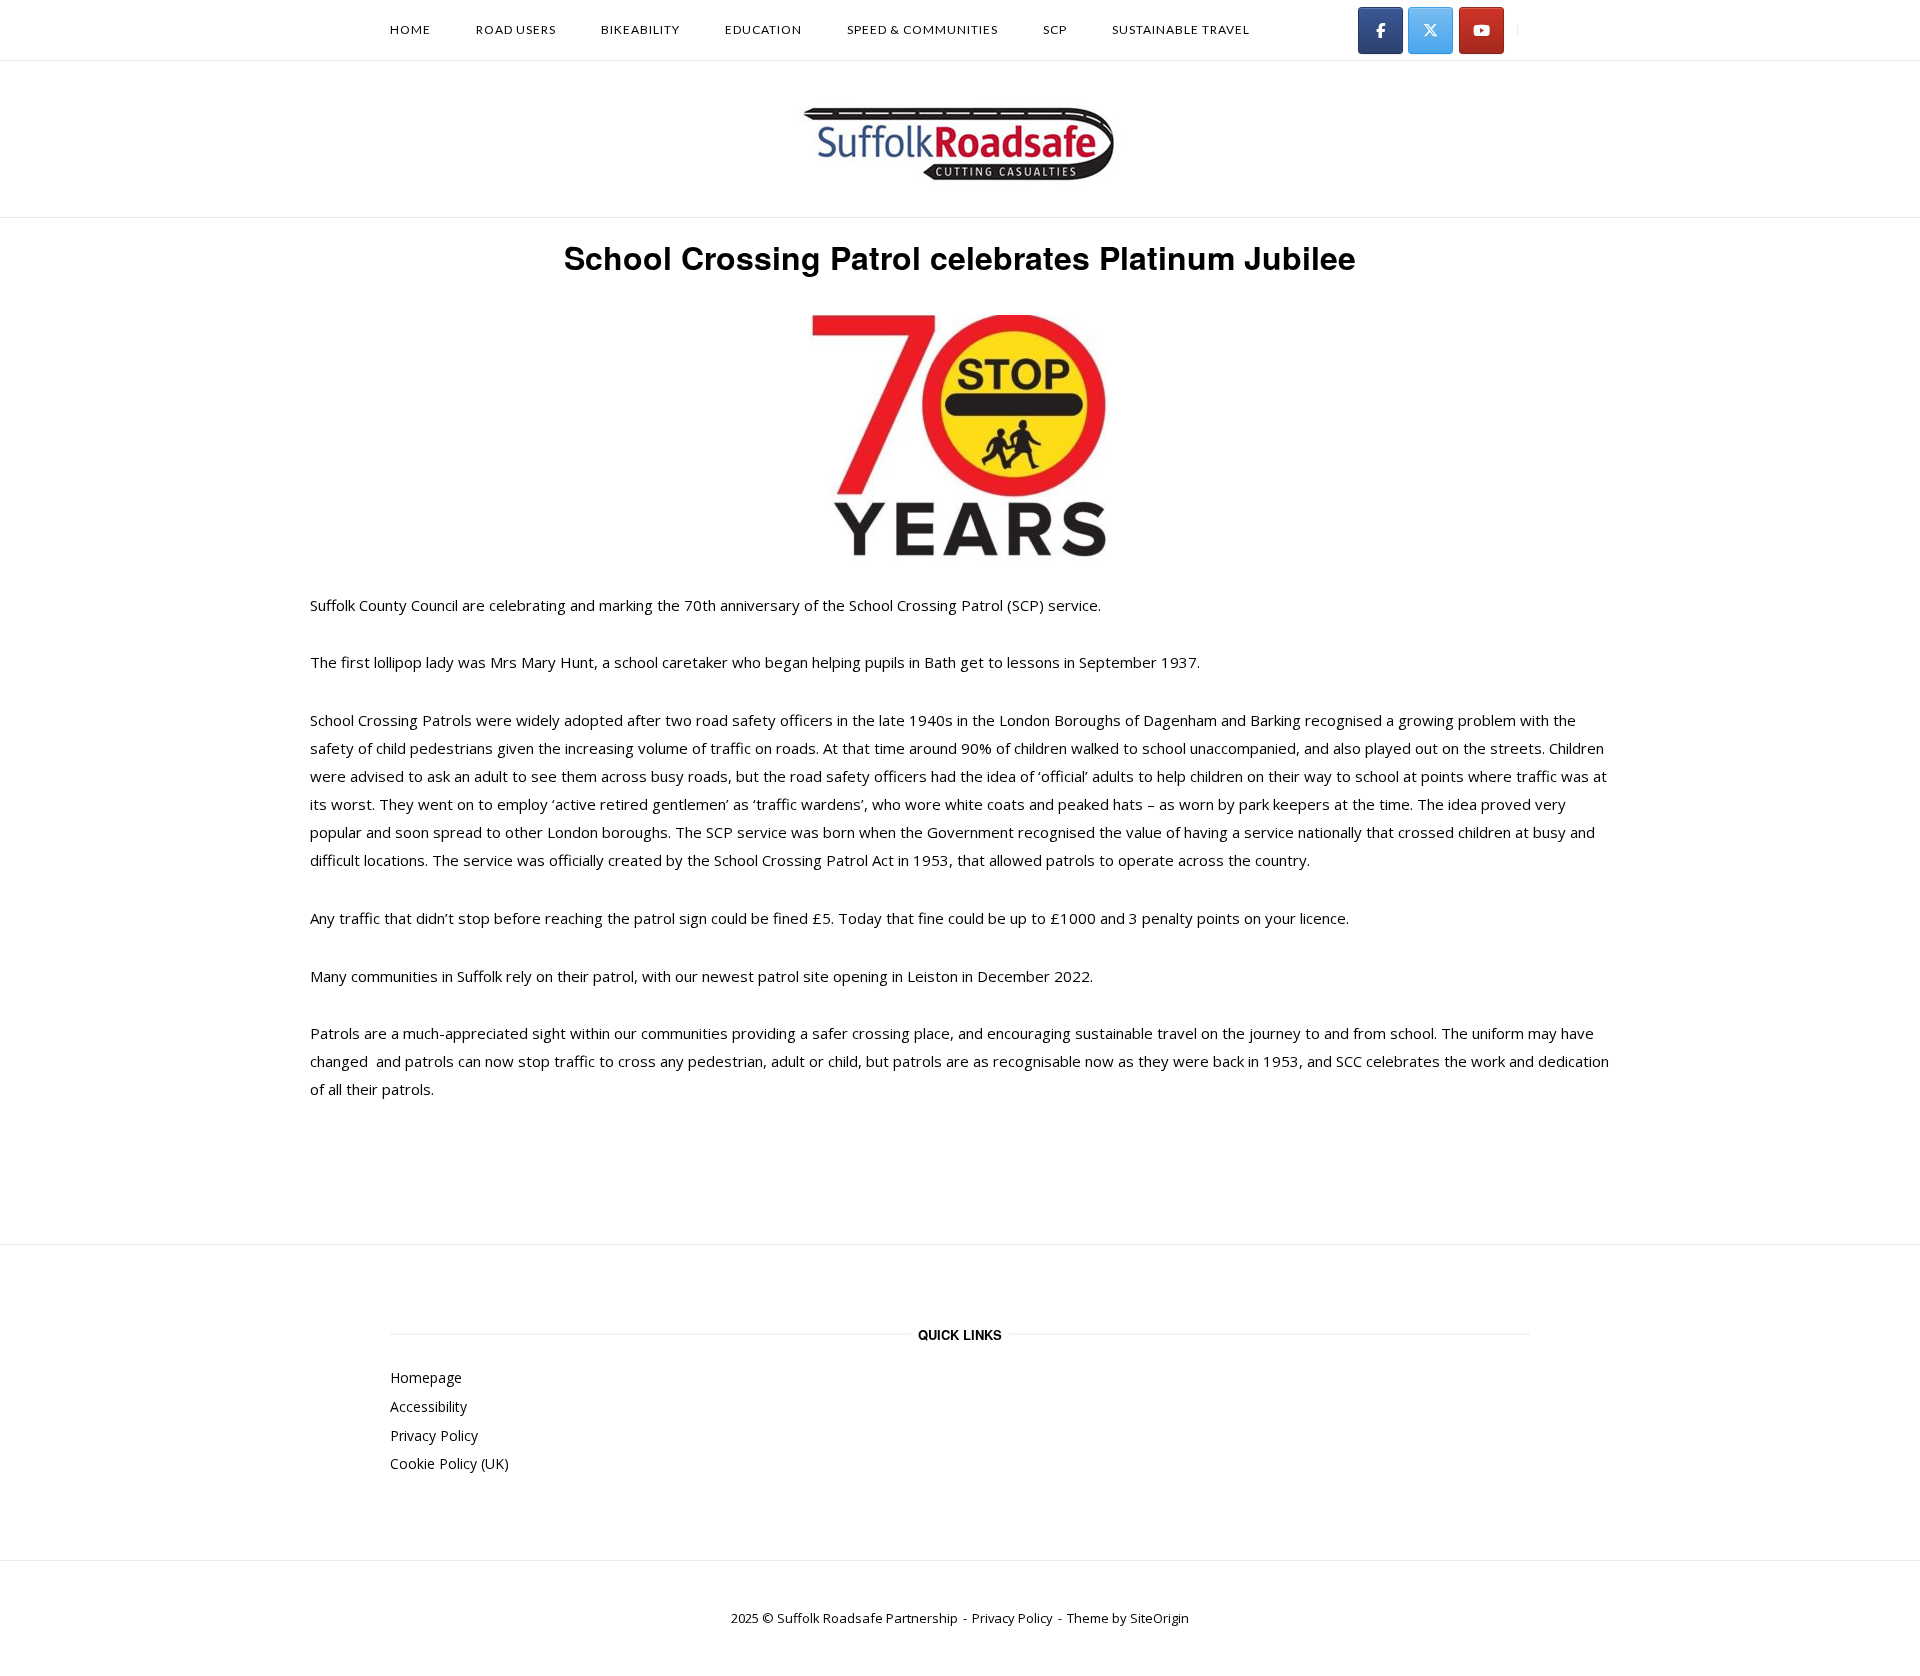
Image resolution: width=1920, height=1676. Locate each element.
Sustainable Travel (1181, 29)
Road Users (516, 29)
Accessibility (428, 1406)
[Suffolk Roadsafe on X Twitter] (1430, 30)
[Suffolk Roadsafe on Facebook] (1380, 30)
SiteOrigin (1159, 1618)
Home (410, 29)
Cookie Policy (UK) (449, 1463)
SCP (1055, 29)
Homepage (426, 1377)
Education (763, 29)
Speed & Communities (922, 29)
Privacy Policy (434, 1435)
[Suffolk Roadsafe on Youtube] (1481, 30)
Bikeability (640, 29)
